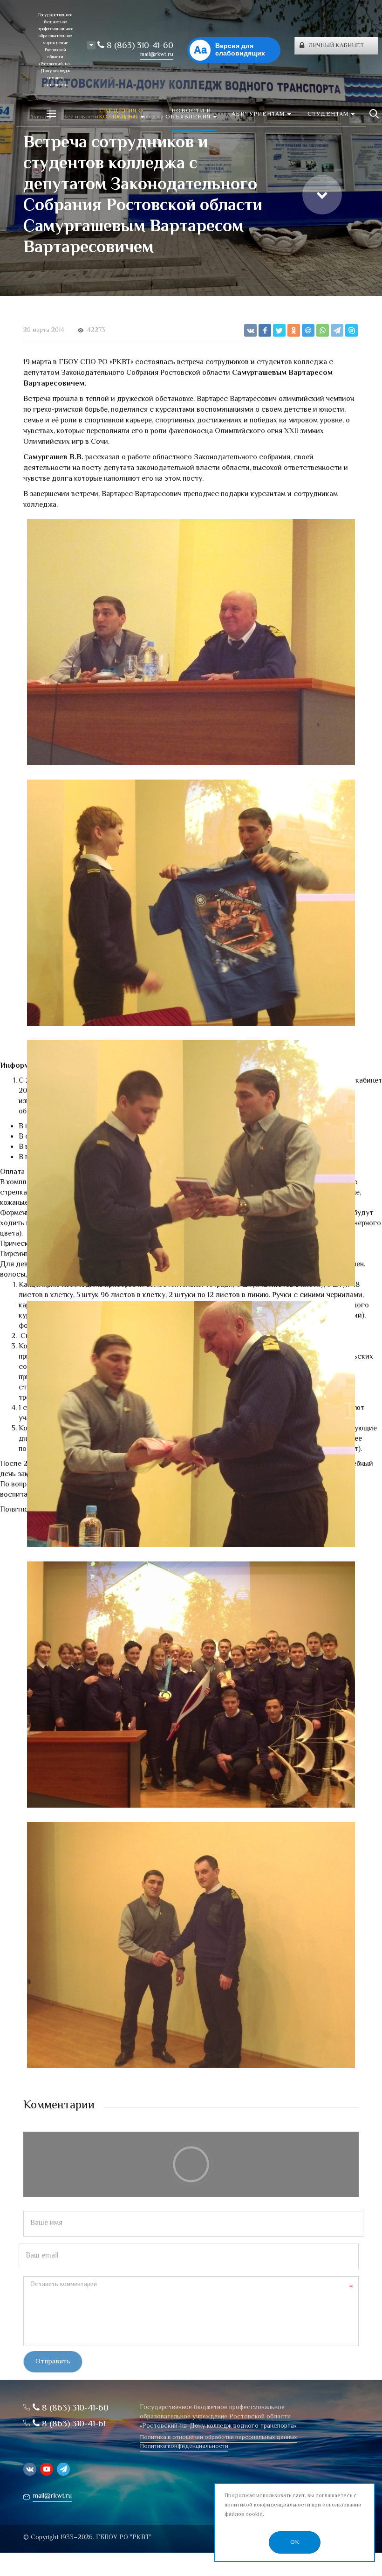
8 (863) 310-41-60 (139, 46)
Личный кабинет (336, 46)
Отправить (53, 2362)
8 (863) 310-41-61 (73, 2424)
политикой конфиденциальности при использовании (293, 2505)
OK (295, 2542)
